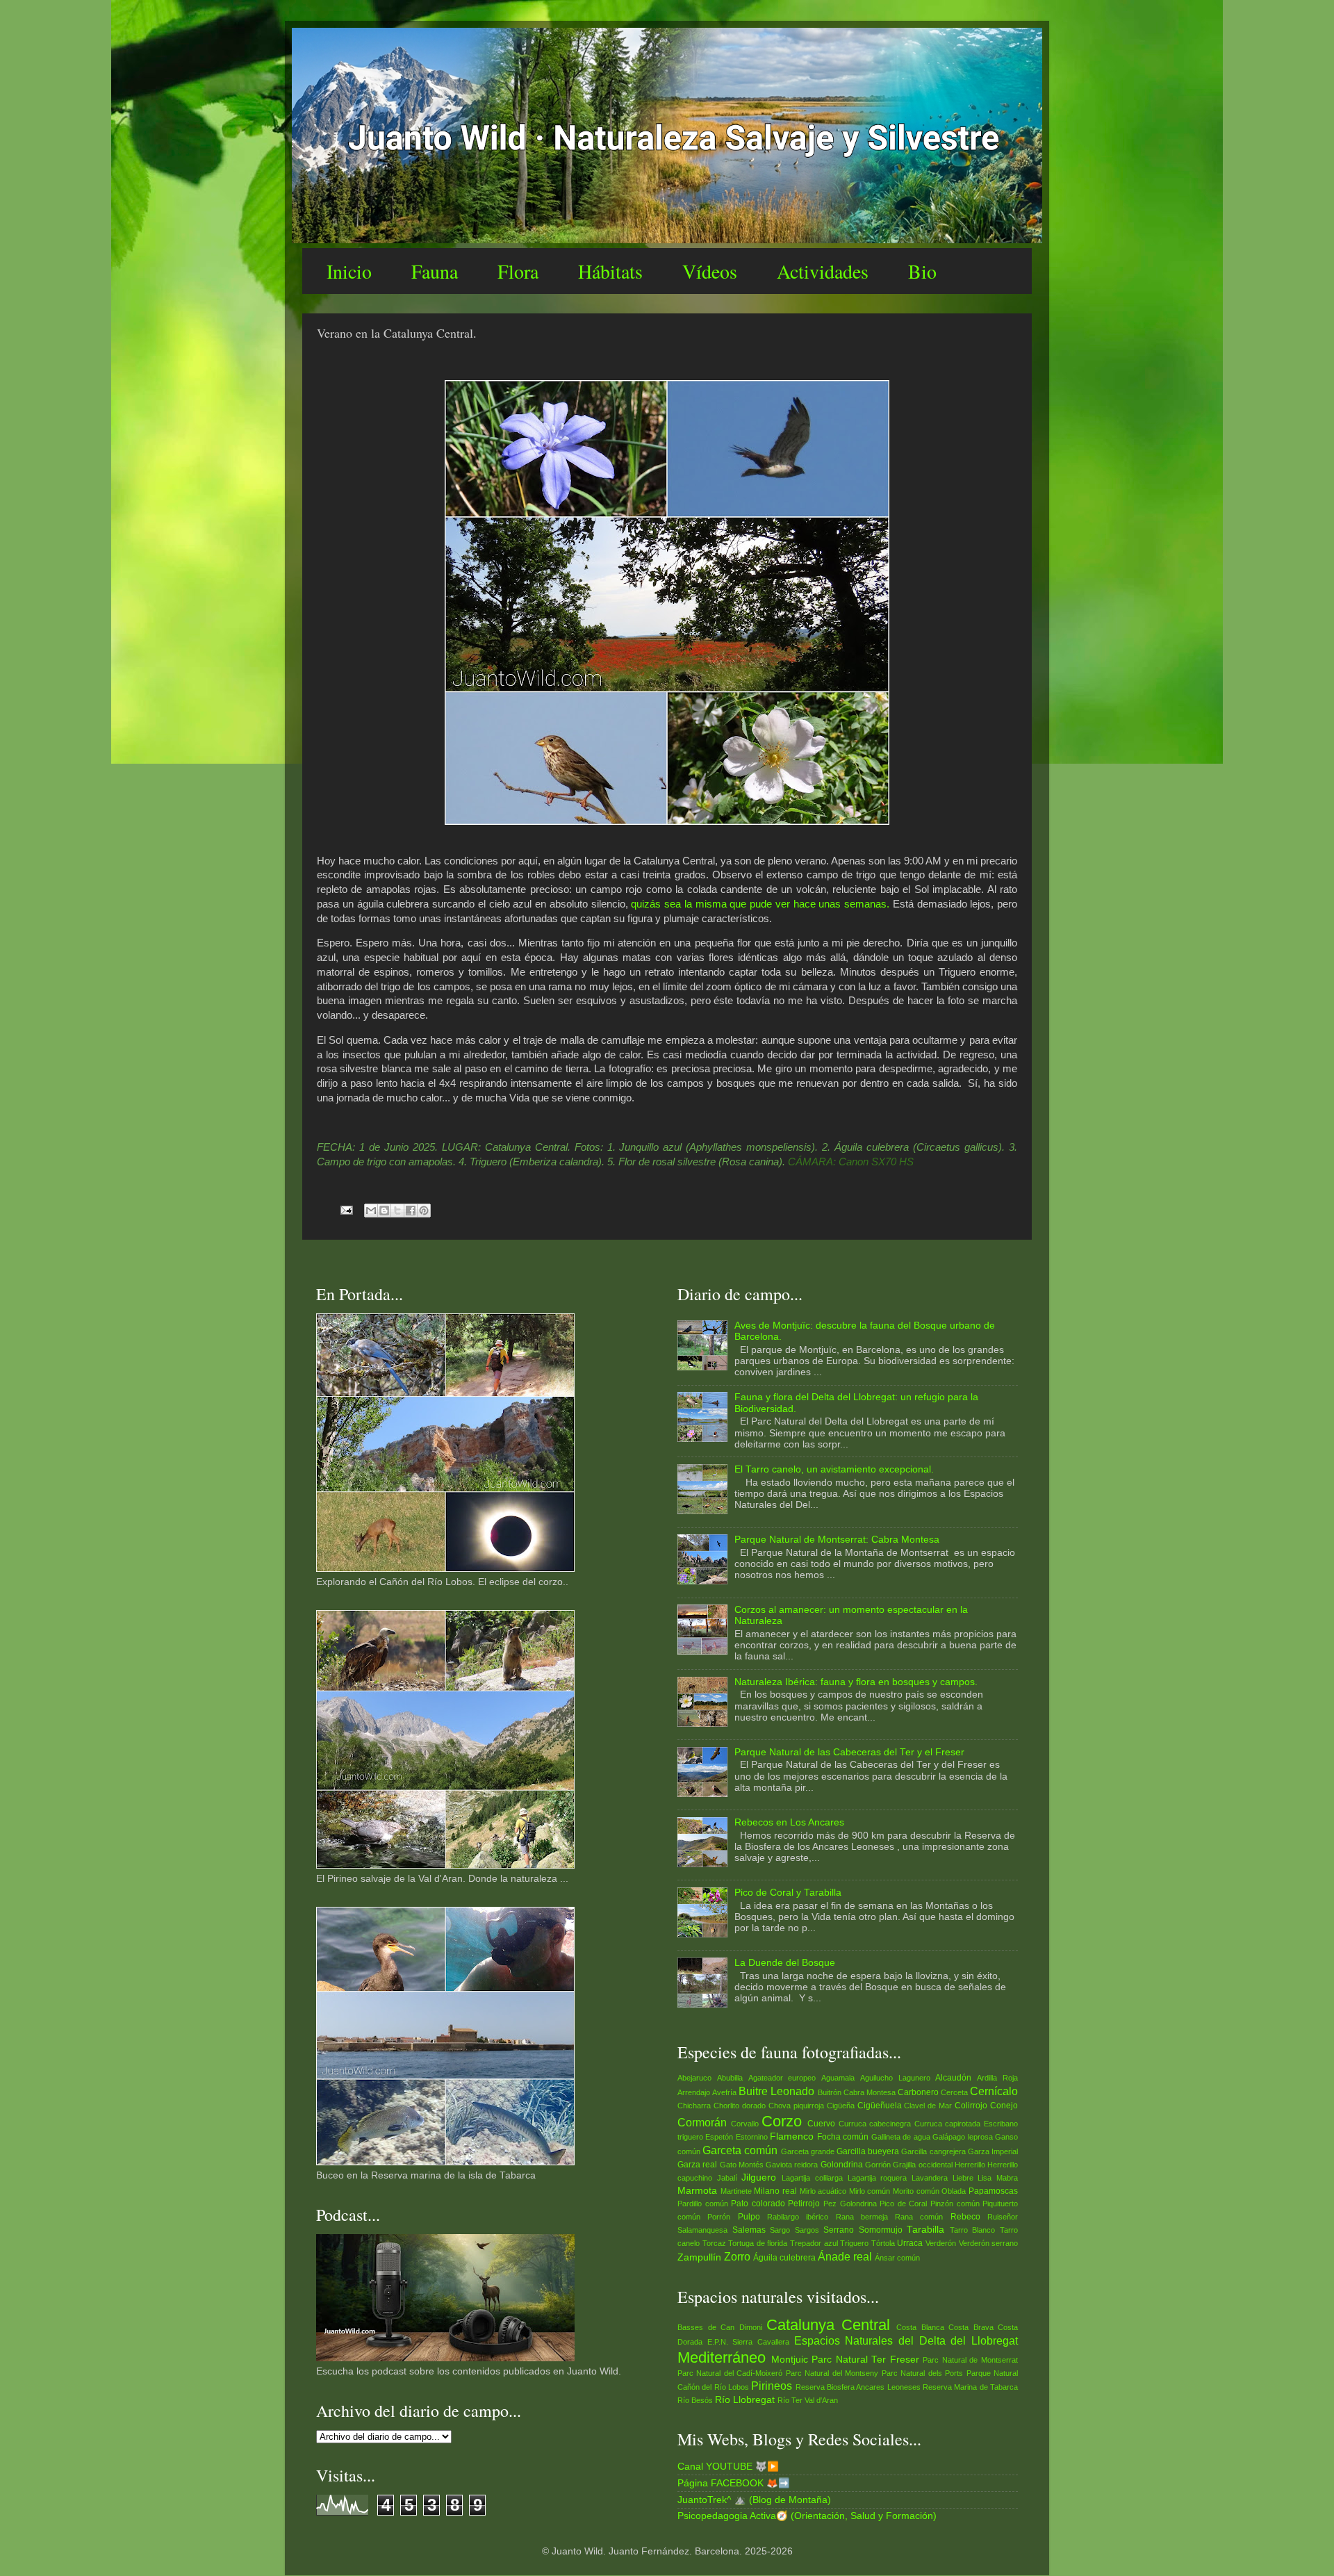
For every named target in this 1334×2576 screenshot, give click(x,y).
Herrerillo (970, 2165)
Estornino (752, 2137)
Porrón (719, 2217)
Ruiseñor (1003, 2217)
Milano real (775, 2191)
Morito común (916, 2191)
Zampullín (699, 2257)
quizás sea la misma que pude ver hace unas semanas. (760, 904)
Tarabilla (925, 2230)
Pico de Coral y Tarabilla (788, 1893)
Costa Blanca (920, 2327)
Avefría (724, 2092)
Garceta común (740, 2150)
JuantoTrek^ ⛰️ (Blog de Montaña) (754, 2500)
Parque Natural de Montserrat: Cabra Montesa (837, 1540)
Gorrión (878, 2165)
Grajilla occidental (922, 2165)
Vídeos (710, 271)
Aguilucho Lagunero (895, 2078)
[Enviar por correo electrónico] (371, 1211)
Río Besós (695, 2400)
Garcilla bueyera (868, 2151)
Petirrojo (804, 2204)
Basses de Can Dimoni (720, 2327)
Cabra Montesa (870, 2092)
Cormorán (702, 2122)
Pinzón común (955, 2204)
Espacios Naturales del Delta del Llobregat (906, 2340)
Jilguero (759, 2177)
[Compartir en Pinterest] (424, 1211)
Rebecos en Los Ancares (789, 1822)
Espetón (719, 2137)
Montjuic (790, 2360)
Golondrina (842, 2165)
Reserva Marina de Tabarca (970, 2387)
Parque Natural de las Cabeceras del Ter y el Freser (849, 1752)
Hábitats (610, 271)
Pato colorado (758, 2204)
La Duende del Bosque (785, 1963)
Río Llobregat (745, 2400)
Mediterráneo (722, 2357)
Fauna (435, 271)
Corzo (782, 2121)
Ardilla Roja (997, 2078)
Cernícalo (994, 2091)
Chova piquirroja (796, 2106)
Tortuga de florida (758, 2243)
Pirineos (772, 2386)
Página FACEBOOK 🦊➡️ (734, 2483)
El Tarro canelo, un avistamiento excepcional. (834, 1469)
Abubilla (730, 2078)
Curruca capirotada (948, 2124)
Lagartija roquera (878, 2178)
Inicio (349, 271)
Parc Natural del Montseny (832, 2373)
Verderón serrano (989, 2243)
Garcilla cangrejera (933, 2151)
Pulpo (749, 2217)
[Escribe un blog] (384, 1211)
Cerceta (954, 2092)
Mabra (1007, 2178)
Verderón (941, 2243)
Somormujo (881, 2230)
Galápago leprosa (962, 2137)
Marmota (697, 2191)
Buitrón (830, 2092)
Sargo (780, 2230)
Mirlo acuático (823, 2191)
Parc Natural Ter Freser (865, 2360)
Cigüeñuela (880, 2106)
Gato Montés (742, 2165)
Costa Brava (971, 2327)
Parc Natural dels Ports (922, 2373)
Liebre (963, 2178)
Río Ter (790, 2400)
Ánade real (845, 2256)
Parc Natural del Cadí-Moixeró (730, 2373)
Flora (518, 271)
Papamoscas (993, 2191)
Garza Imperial (993, 2151)
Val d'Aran (821, 2400)
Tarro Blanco (973, 2230)
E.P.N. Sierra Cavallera (748, 2342)
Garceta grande (808, 2151)
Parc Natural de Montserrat (970, 2360)
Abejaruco (694, 2078)
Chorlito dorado (740, 2106)
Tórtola (883, 2243)
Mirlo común (870, 2191)
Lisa (985, 2178)
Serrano (839, 2230)
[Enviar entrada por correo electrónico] (346, 1209)
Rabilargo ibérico (798, 2217)
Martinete (736, 2191)
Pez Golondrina (850, 2204)
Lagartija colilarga (812, 2178)
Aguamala (838, 2078)
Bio (922, 271)
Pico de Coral (903, 2204)
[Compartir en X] (397, 1211)
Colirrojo (971, 2106)
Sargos (807, 2230)
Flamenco (792, 2136)
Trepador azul (814, 2243)
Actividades (823, 271)
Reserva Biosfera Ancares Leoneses (858, 2387)
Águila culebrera (784, 2258)
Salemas (749, 2230)
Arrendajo (694, 2092)
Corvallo (745, 2124)
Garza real (697, 2165)
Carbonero (918, 2092)
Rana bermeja (862, 2217)
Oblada (954, 2191)
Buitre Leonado (776, 2091)
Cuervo (821, 2124)
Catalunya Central (828, 2325)
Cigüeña (841, 2106)
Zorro (737, 2256)
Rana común (919, 2217)
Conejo (1004, 2106)
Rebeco (965, 2217)
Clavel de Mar (928, 2106)
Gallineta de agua (901, 2137)
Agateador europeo (782, 2078)
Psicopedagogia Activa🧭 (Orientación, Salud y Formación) (807, 2516)
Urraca (910, 2243)
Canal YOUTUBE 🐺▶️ (728, 2467)
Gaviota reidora (792, 2165)
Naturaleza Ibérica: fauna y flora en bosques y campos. (856, 1682)
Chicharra (694, 2106)
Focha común (843, 2137)
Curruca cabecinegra (875, 2124)
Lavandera (930, 2178)
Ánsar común (897, 2258)
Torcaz (714, 2243)
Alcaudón (953, 2078)
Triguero (854, 2243)
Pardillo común (703, 2204)
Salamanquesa (702, 2230)
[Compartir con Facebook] (411, 1211)
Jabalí (727, 2178)
